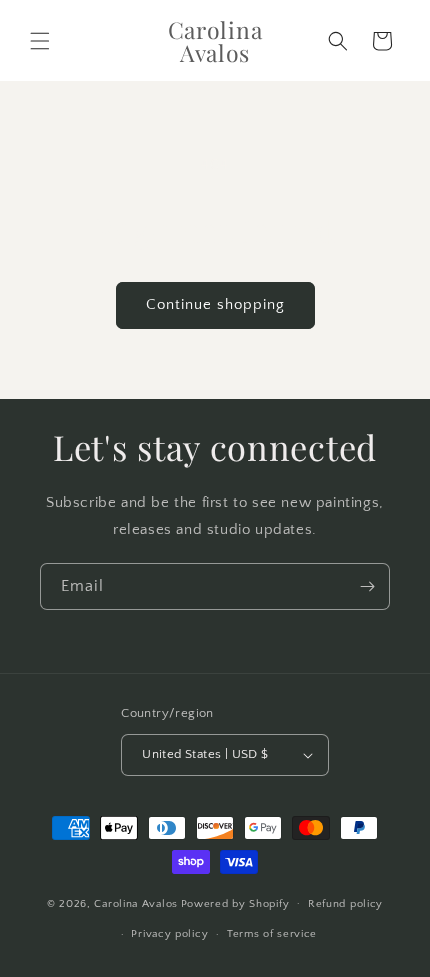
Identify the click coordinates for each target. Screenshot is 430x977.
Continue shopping (215, 304)
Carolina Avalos (136, 903)
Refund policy (345, 904)
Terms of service (272, 934)
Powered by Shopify (235, 903)
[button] (40, 41)
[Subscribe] (367, 586)
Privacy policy (169, 934)
